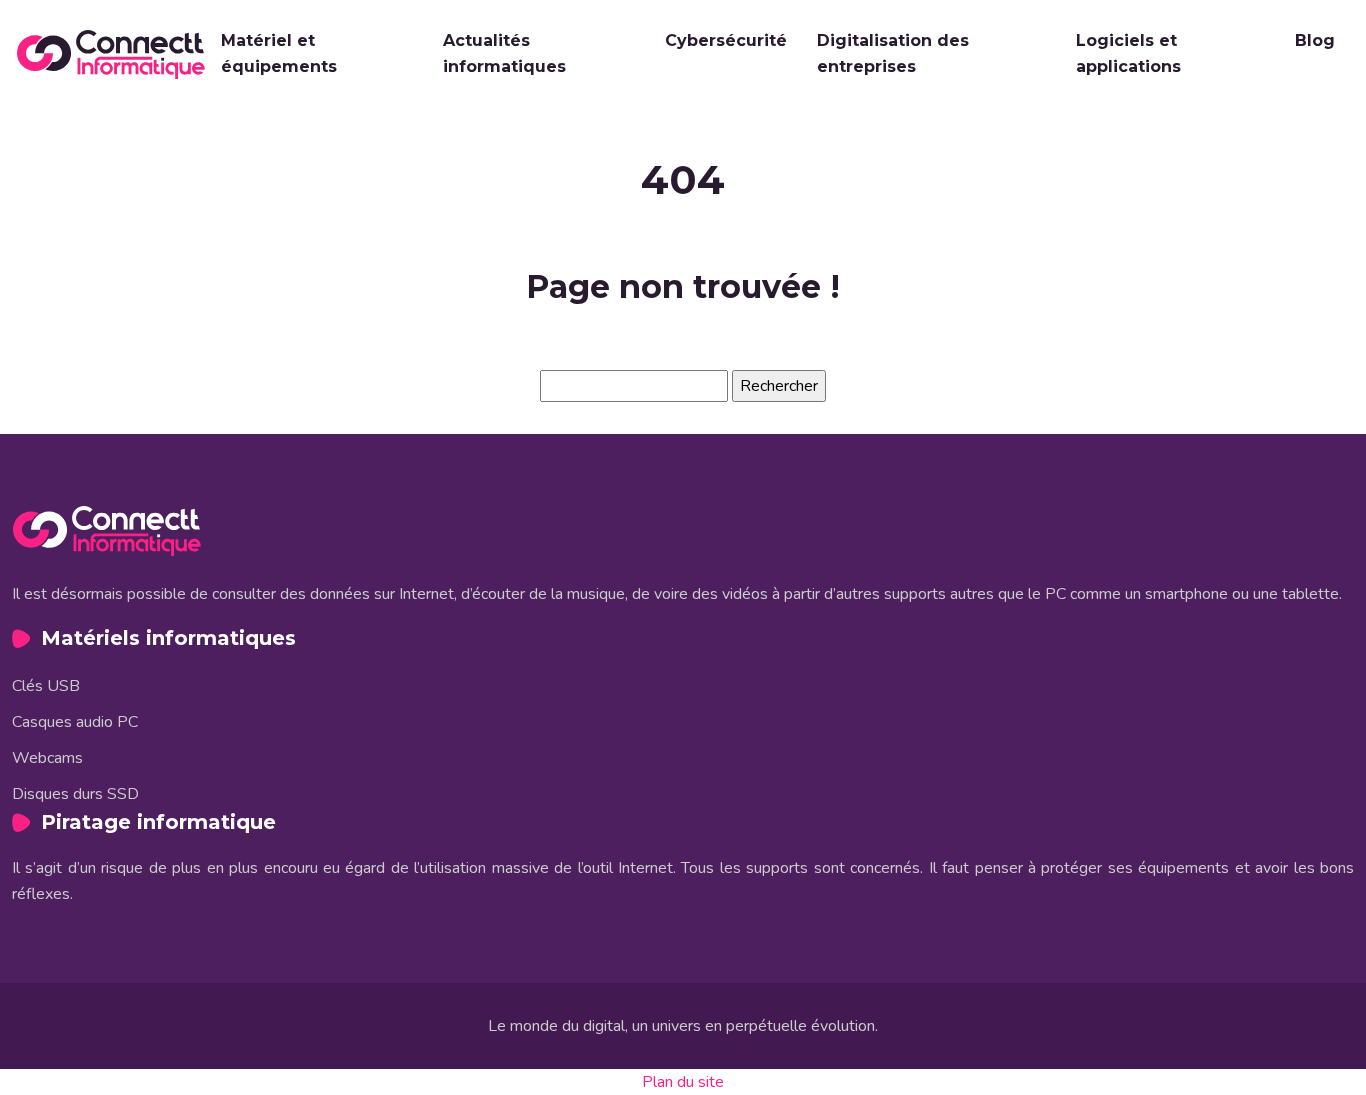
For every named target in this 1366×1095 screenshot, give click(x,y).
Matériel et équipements (279, 53)
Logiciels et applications (1128, 53)
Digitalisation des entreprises (893, 53)
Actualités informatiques (504, 53)
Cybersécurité (726, 40)
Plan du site (683, 1082)
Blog (1315, 40)
